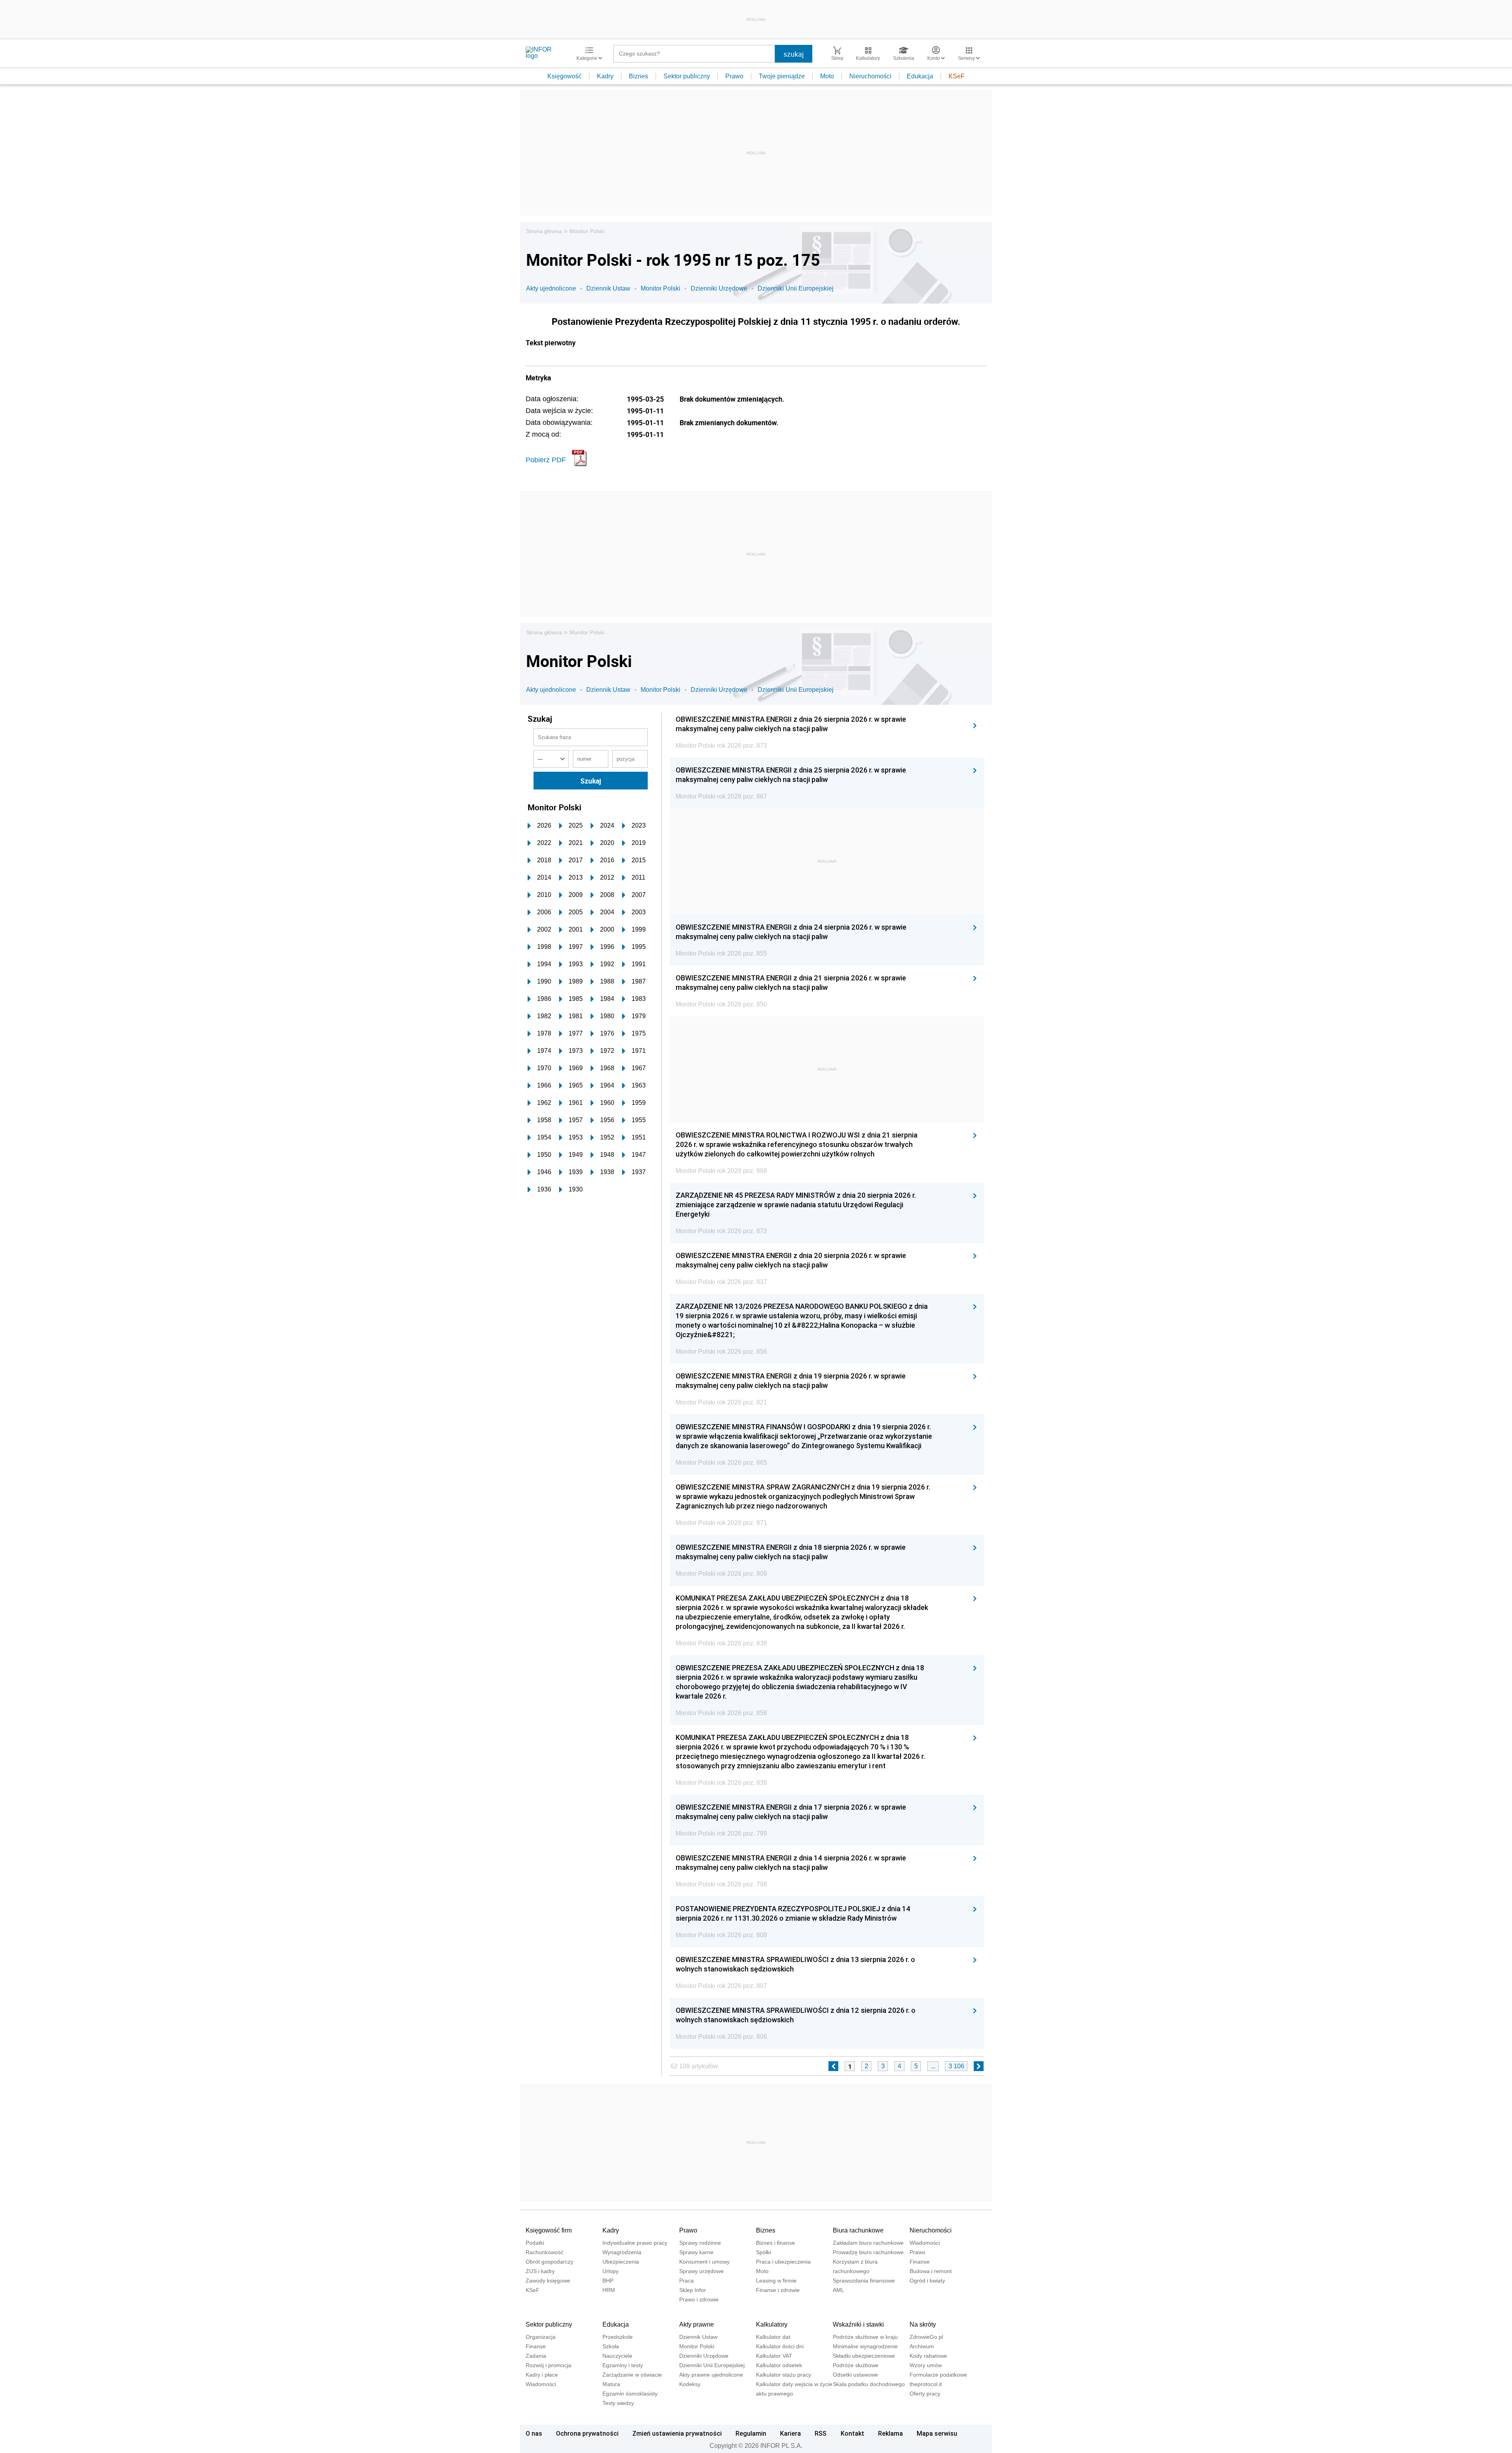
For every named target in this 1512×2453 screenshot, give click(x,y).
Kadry (605, 76)
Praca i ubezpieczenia (783, 2262)
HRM (609, 2290)
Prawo (734, 76)
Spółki (763, 2252)
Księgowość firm (549, 2230)
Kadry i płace (542, 2375)
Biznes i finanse (775, 2243)
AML (838, 2290)
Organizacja (541, 2337)
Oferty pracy (925, 2394)
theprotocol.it (926, 2384)
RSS (821, 2433)
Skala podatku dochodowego (869, 2384)
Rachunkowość (545, 2252)
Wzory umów (926, 2365)
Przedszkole (618, 2337)
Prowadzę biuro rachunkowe (868, 2252)
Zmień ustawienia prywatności (677, 2433)
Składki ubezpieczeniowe (864, 2356)
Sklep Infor (693, 2290)
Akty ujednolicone (551, 288)
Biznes (638, 76)
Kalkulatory (772, 2324)
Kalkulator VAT (774, 2356)
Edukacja (920, 76)
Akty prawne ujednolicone (711, 2375)
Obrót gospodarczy (549, 2262)
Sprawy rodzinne (700, 2243)
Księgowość (564, 76)
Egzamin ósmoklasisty (630, 2394)
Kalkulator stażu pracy (784, 2375)
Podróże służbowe (856, 2365)
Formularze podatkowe (938, 2375)
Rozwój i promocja (548, 2365)
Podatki (535, 2243)
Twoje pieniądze (782, 76)
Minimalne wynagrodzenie (865, 2346)
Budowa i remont (931, 2271)
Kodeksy (690, 2384)
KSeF (957, 76)
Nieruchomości (870, 76)
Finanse (920, 2262)
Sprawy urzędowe (701, 2271)
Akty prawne (697, 2324)
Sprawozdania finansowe (864, 2281)
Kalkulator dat (773, 2337)
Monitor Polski (587, 231)
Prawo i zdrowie (699, 2299)
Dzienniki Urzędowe (719, 288)
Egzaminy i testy (623, 2365)
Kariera (790, 2433)
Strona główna (544, 231)
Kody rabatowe (928, 2356)
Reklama (890, 2433)
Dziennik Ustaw (608, 288)
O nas (534, 2433)
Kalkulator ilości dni (780, 2346)
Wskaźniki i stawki (858, 2324)
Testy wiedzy (618, 2403)
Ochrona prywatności (587, 2433)
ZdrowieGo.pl (926, 2337)
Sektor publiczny (687, 76)
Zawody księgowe (548, 2281)
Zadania (536, 2356)
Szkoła (611, 2346)
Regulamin (751, 2433)
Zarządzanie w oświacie (632, 2375)
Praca (687, 2281)
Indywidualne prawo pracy (635, 2243)
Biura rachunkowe (858, 2230)
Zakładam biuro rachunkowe (868, 2243)
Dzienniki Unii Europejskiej (796, 288)
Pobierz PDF (546, 460)
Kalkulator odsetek (779, 2365)
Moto (827, 76)
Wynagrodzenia (622, 2252)
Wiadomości (925, 2243)
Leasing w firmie (776, 2281)
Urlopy (611, 2271)
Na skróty (923, 2324)
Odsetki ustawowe (855, 2375)
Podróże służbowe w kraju (865, 2337)
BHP (608, 2281)
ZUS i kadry (540, 2271)
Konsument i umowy (704, 2262)
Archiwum (922, 2346)
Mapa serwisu (937, 2433)
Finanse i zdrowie (778, 2290)
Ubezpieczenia (621, 2262)
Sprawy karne (696, 2252)
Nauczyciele (617, 2356)
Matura (611, 2384)
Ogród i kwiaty (927, 2281)
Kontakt (852, 2433)
